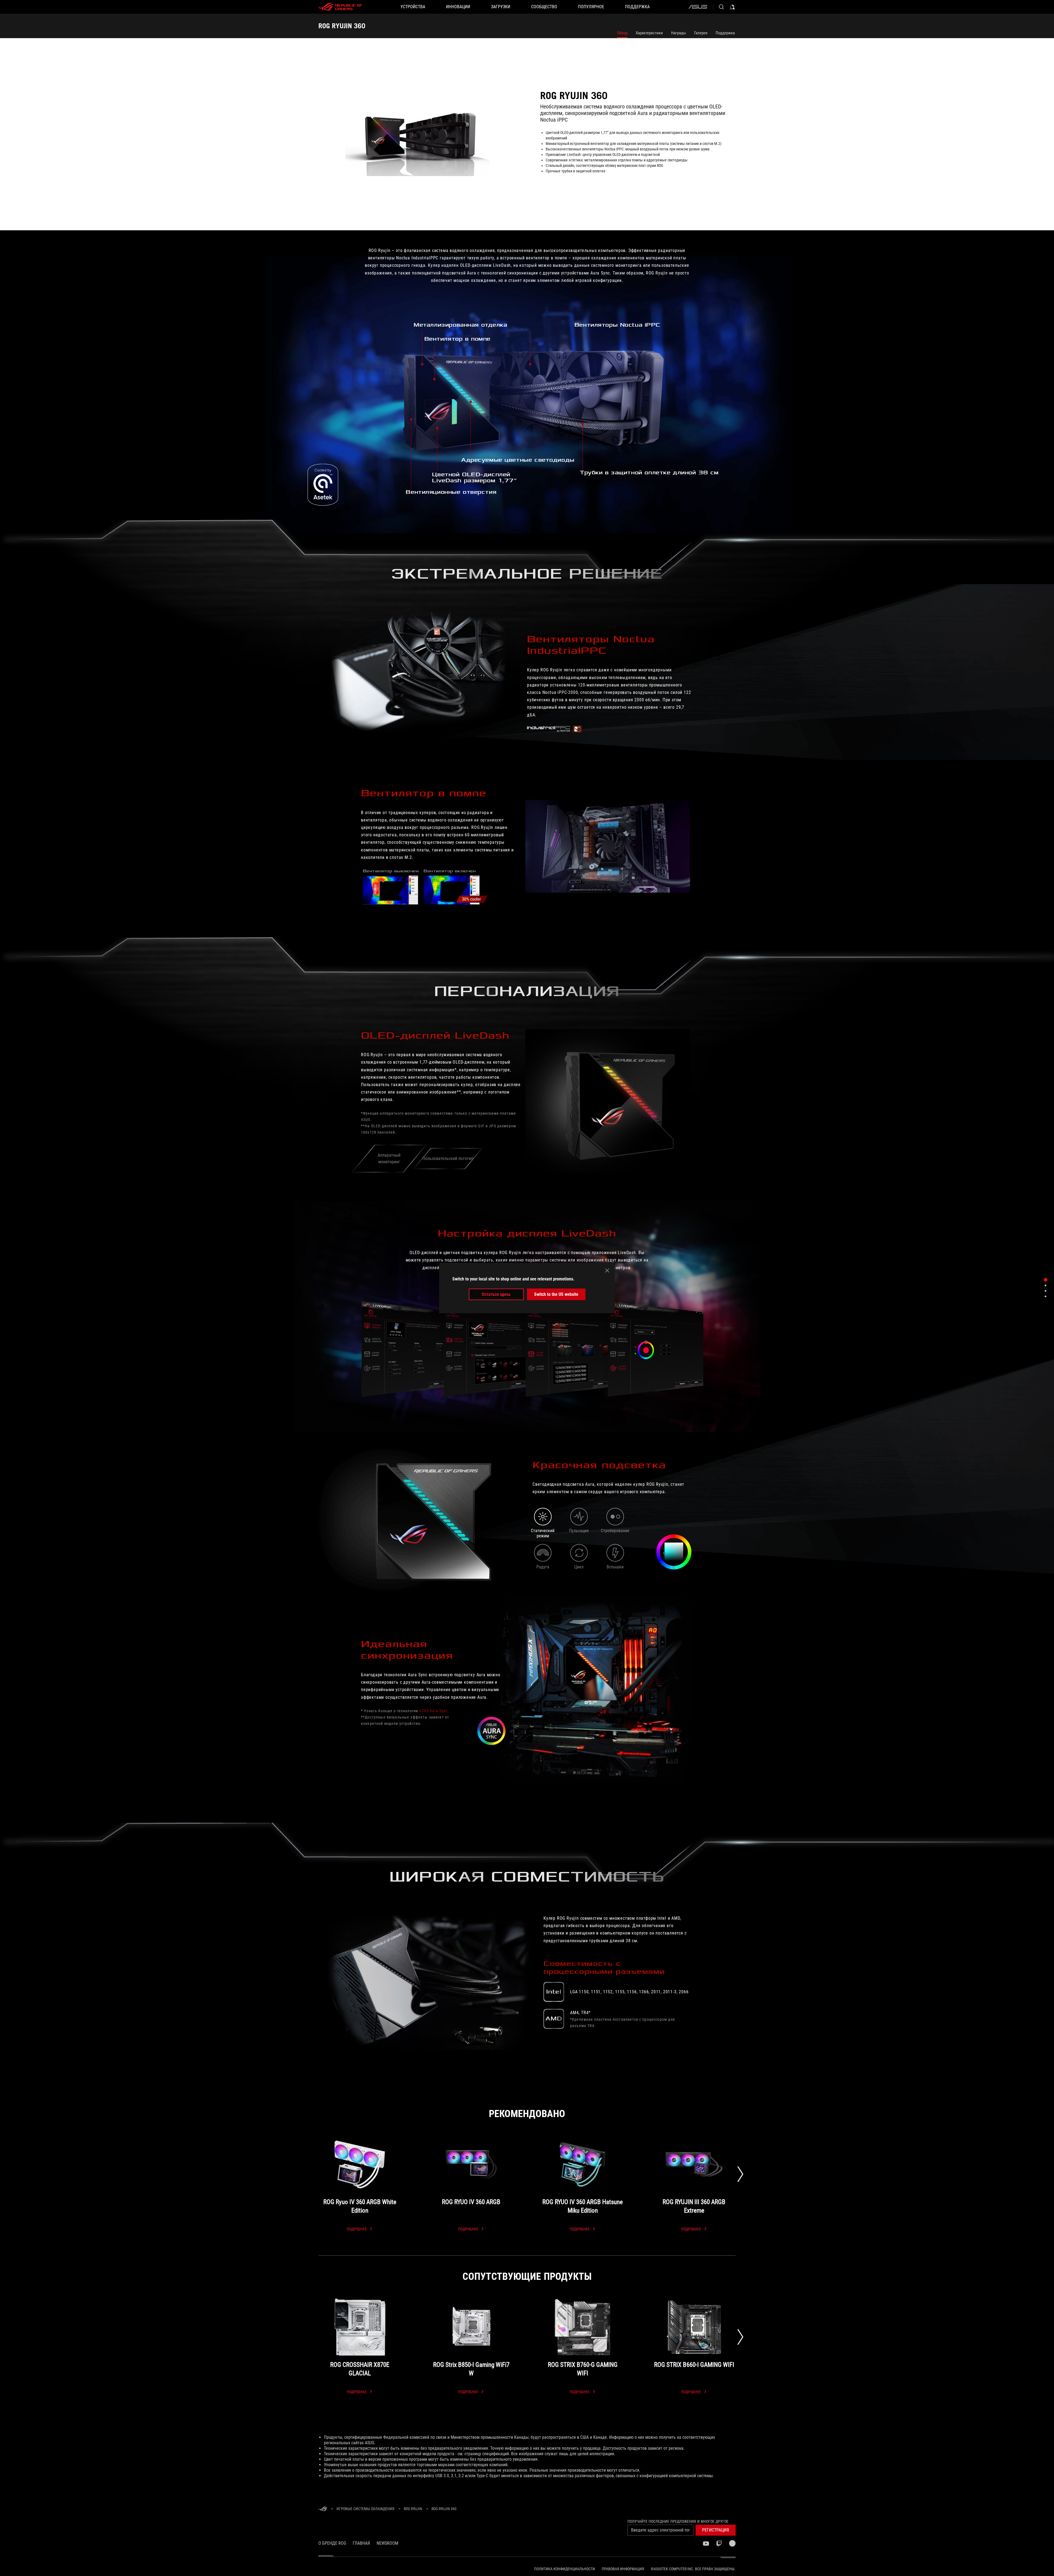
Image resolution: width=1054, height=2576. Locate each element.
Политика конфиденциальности (565, 2569)
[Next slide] (740, 2174)
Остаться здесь (496, 1294)
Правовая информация (623, 2569)
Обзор (622, 33)
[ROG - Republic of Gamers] (340, 7)
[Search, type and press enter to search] (721, 7)
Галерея (701, 33)
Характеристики (649, 33)
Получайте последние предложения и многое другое (678, 2521)
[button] (716, 2530)
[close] (607, 1270)
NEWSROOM (387, 2543)
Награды (679, 33)
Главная (361, 2543)
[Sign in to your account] (732, 7)
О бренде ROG (332, 2543)
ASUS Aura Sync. (434, 1711)
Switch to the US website (556, 1294)
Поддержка (725, 33)
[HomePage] (323, 2509)
